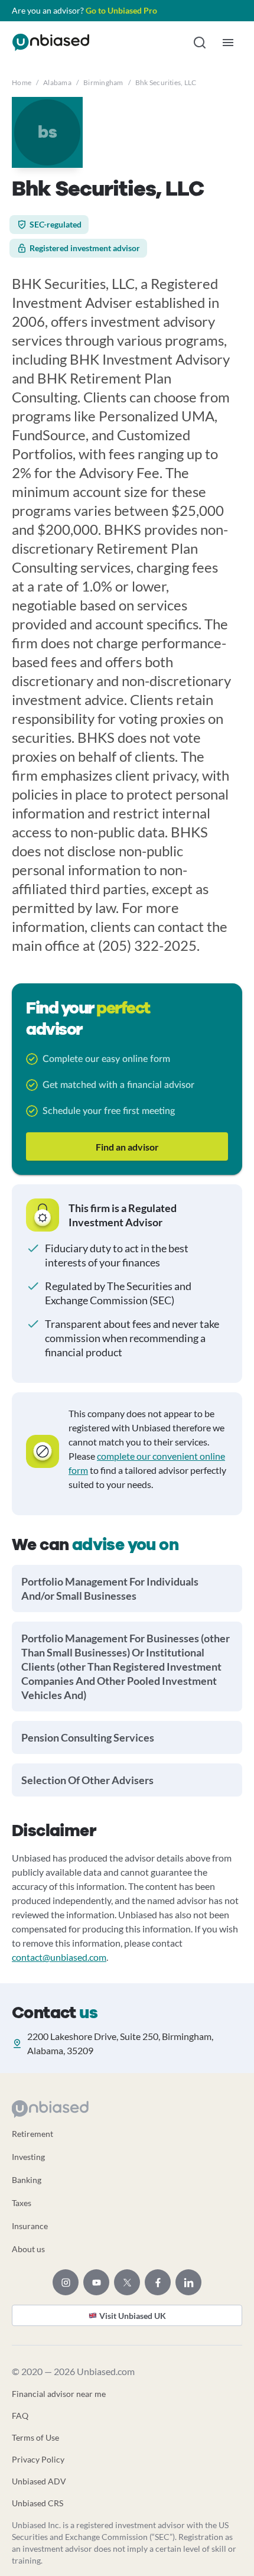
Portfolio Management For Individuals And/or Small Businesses (110, 1589)
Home (22, 82)
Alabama (57, 82)
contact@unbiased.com (59, 1957)
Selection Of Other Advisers (87, 1780)
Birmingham (103, 82)
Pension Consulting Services (88, 1737)
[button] (200, 43)
